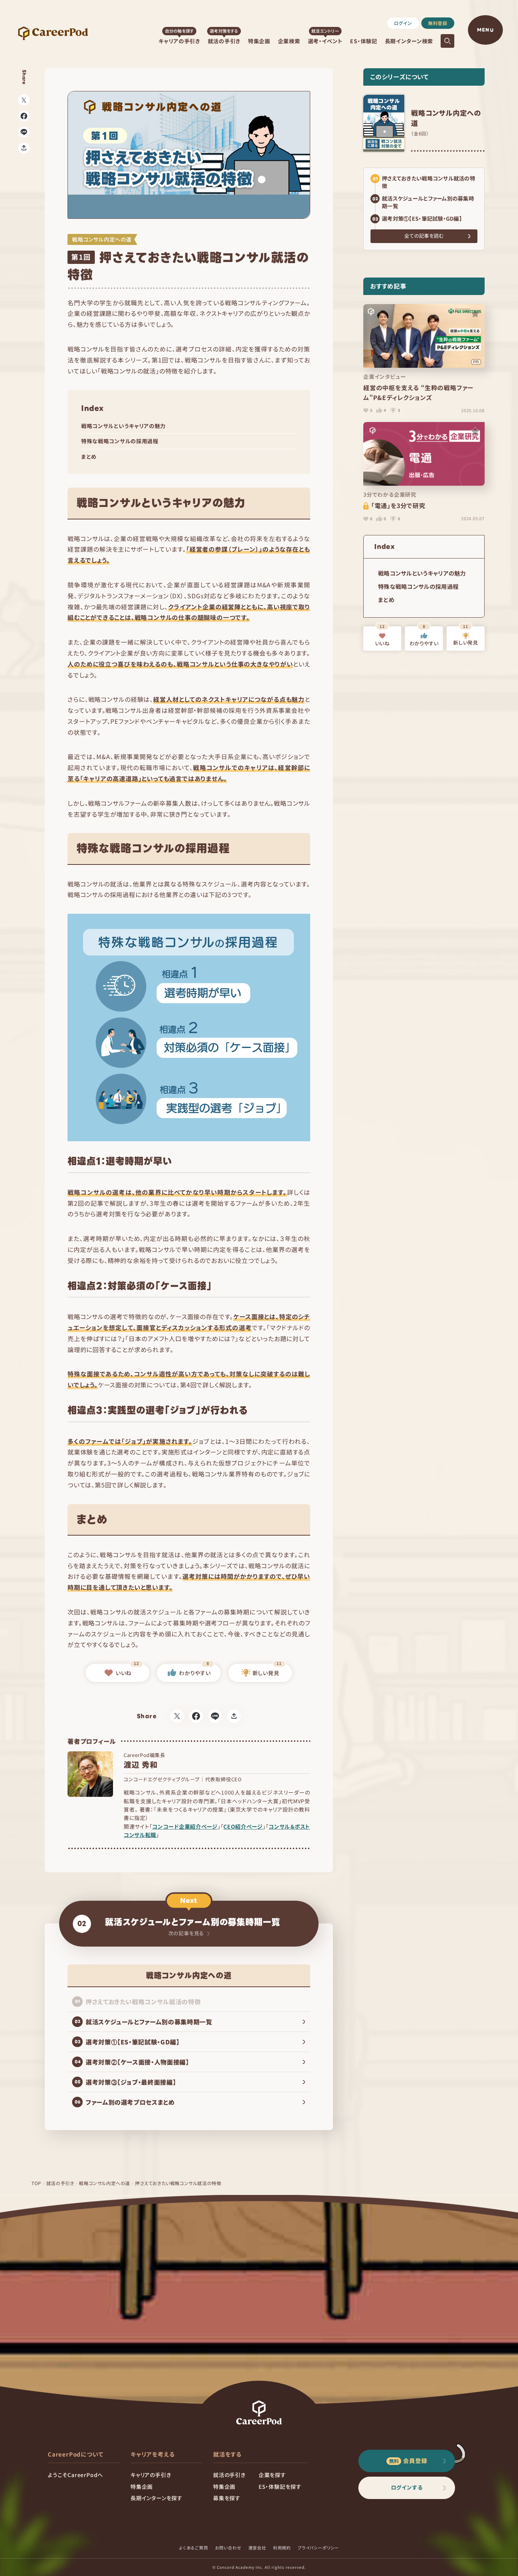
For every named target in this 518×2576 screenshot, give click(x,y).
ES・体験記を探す (280, 2487)
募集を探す (227, 2498)
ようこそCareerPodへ (75, 2475)
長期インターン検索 (409, 41)
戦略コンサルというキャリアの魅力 (123, 426)
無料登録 (438, 23)
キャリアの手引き (179, 41)
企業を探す (272, 2475)
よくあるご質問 (194, 2548)
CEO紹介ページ (243, 1826)
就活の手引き (224, 41)
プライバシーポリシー (318, 2548)
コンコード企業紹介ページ (185, 1826)
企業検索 (289, 41)
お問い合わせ (228, 2548)
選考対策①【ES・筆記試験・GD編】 (422, 218)
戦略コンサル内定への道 (104, 2183)
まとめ (89, 457)
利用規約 (282, 2548)
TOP (36, 2183)
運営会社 (257, 2548)
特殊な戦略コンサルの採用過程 (120, 441)
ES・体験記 (363, 41)
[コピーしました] (24, 148)
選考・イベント (325, 41)
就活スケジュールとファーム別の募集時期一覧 (428, 202)
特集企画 (259, 41)
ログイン (403, 23)
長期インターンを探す (156, 2498)
